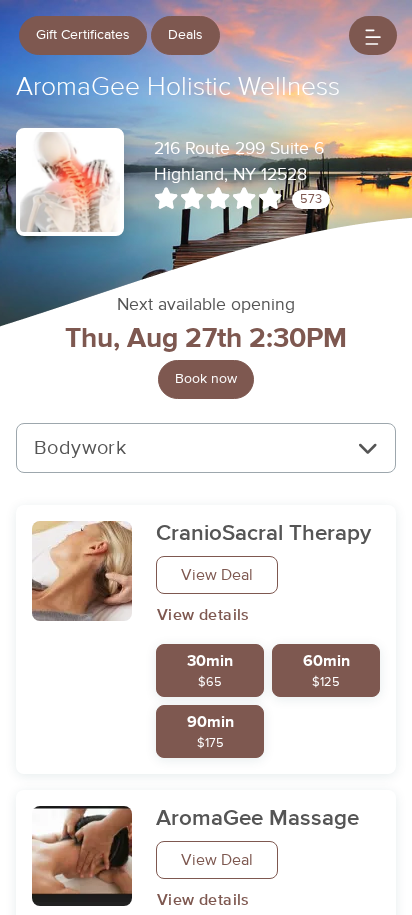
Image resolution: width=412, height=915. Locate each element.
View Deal (217, 575)
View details (203, 615)
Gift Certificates (83, 35)
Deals (185, 35)
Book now (206, 379)
